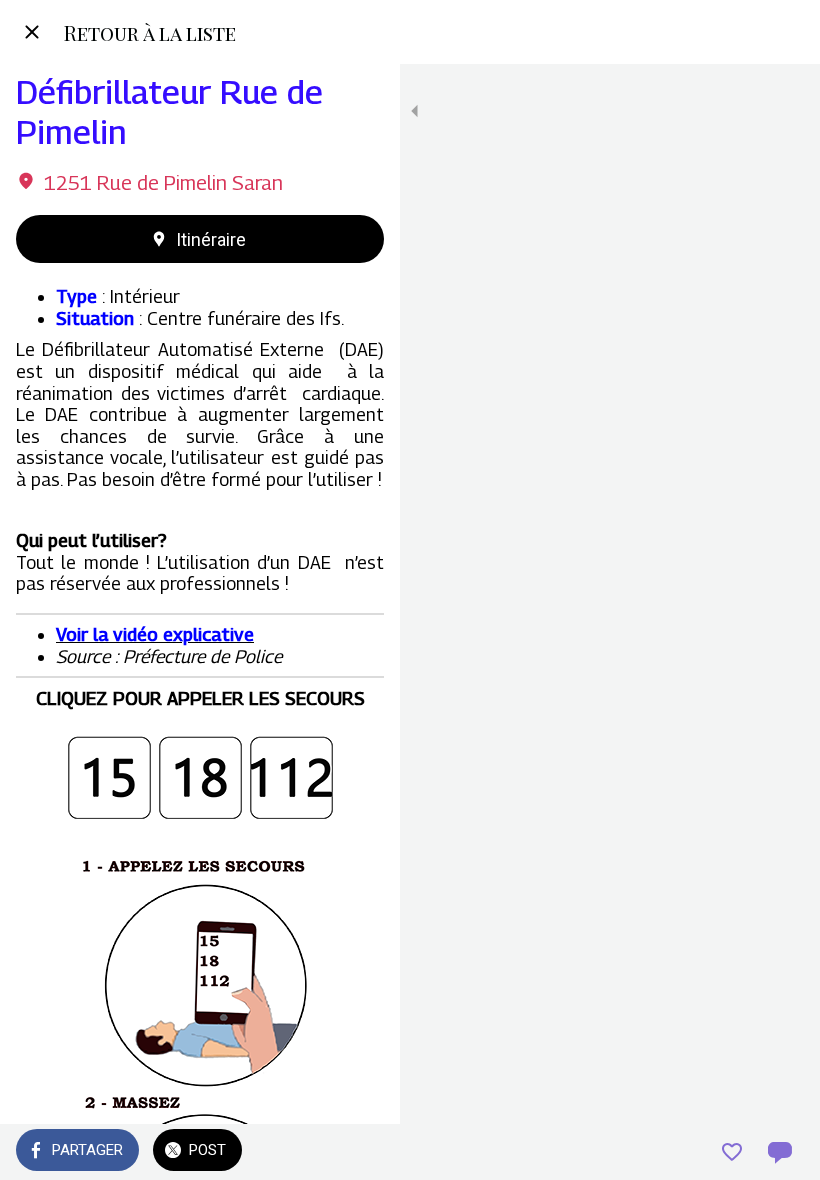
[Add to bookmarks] (732, 1152)
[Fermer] (32, 32)
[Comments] (780, 1152)
